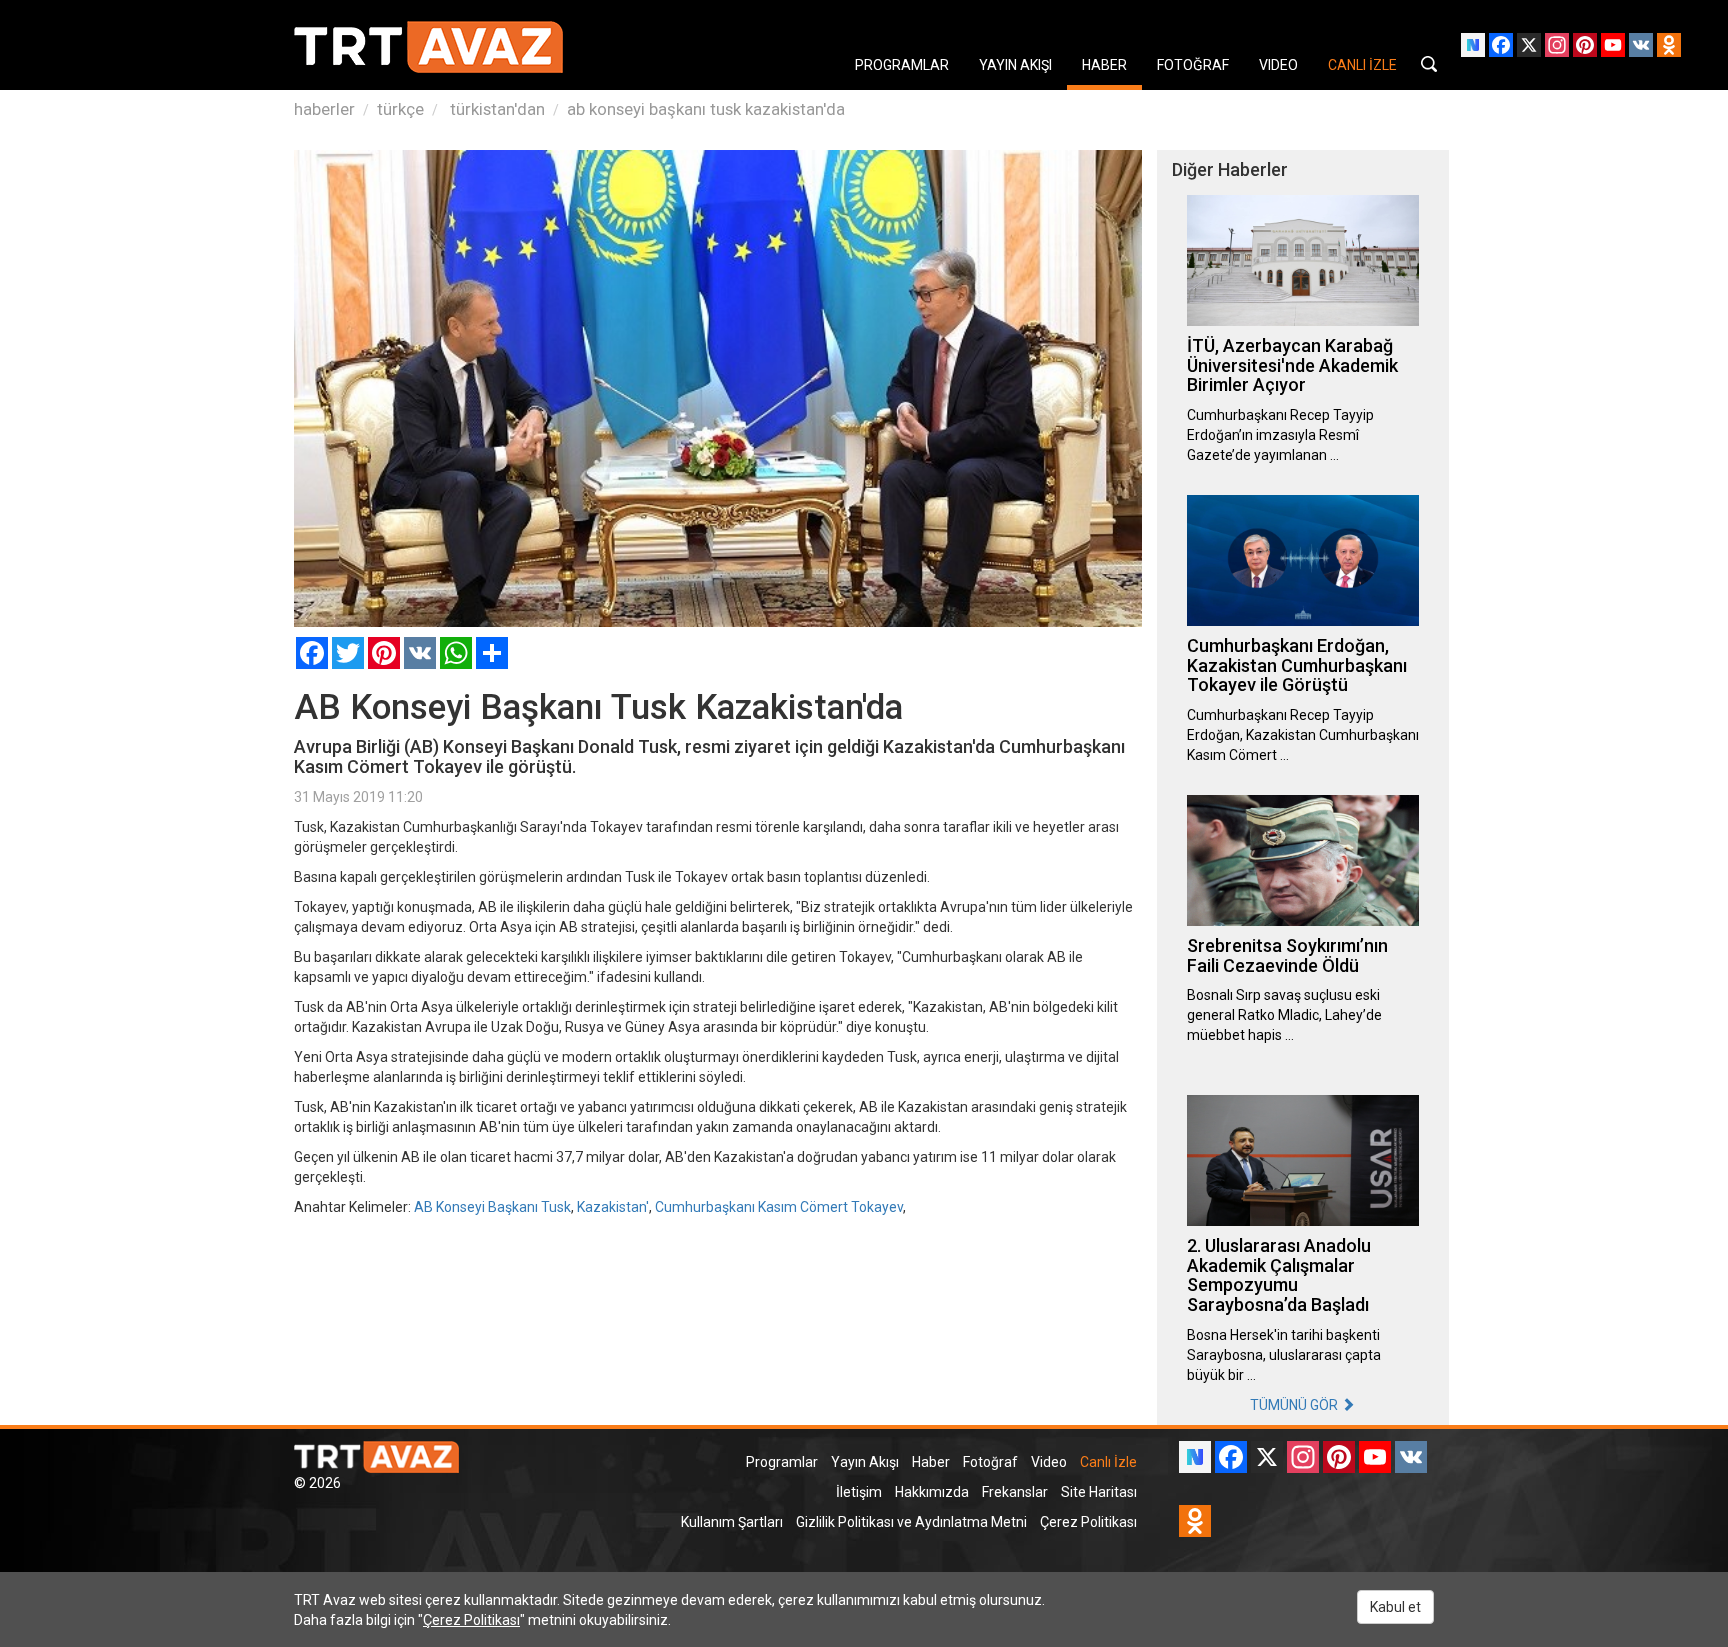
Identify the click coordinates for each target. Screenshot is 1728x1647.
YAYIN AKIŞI (1015, 65)
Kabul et (1395, 1607)
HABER (1104, 65)
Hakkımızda (932, 1492)
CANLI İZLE (1362, 65)
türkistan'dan (495, 109)
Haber (931, 1462)
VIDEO (1278, 65)
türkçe (400, 109)
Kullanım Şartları (732, 1522)
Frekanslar (1015, 1492)
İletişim (859, 1492)
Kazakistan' (613, 1207)
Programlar (782, 1462)
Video (1049, 1462)
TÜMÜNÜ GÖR (1295, 1405)
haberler (324, 109)
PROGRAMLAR (902, 65)
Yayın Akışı (865, 1462)
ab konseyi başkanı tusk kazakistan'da (706, 109)
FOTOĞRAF (1193, 65)
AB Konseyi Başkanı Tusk (492, 1207)
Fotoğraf (990, 1462)
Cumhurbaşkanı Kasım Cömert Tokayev (779, 1207)
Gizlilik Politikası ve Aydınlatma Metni (911, 1522)
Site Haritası (1099, 1492)
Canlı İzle (1108, 1462)
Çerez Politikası (1088, 1522)
